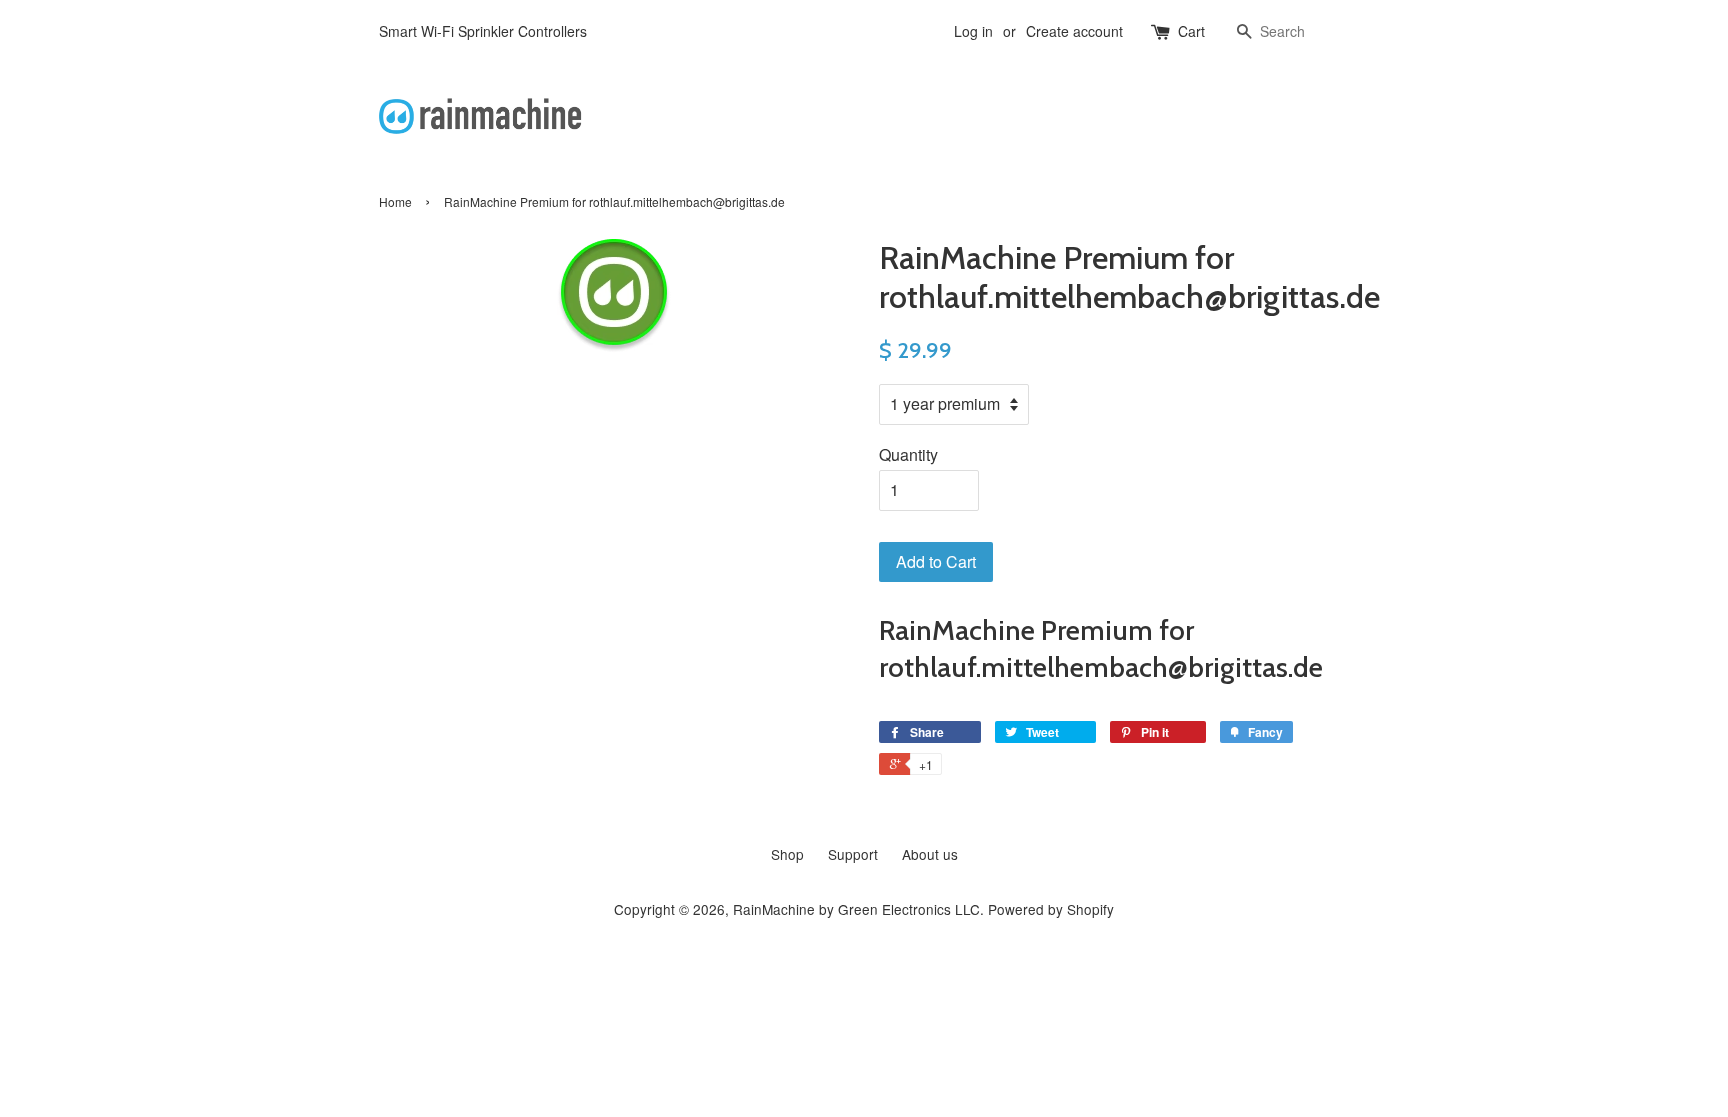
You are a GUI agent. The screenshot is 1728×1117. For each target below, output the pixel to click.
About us (930, 854)
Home (395, 201)
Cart (1191, 31)
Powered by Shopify (1051, 909)
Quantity (908, 454)
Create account (1074, 31)
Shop (787, 854)
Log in (973, 31)
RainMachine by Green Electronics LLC (856, 909)
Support (853, 854)
